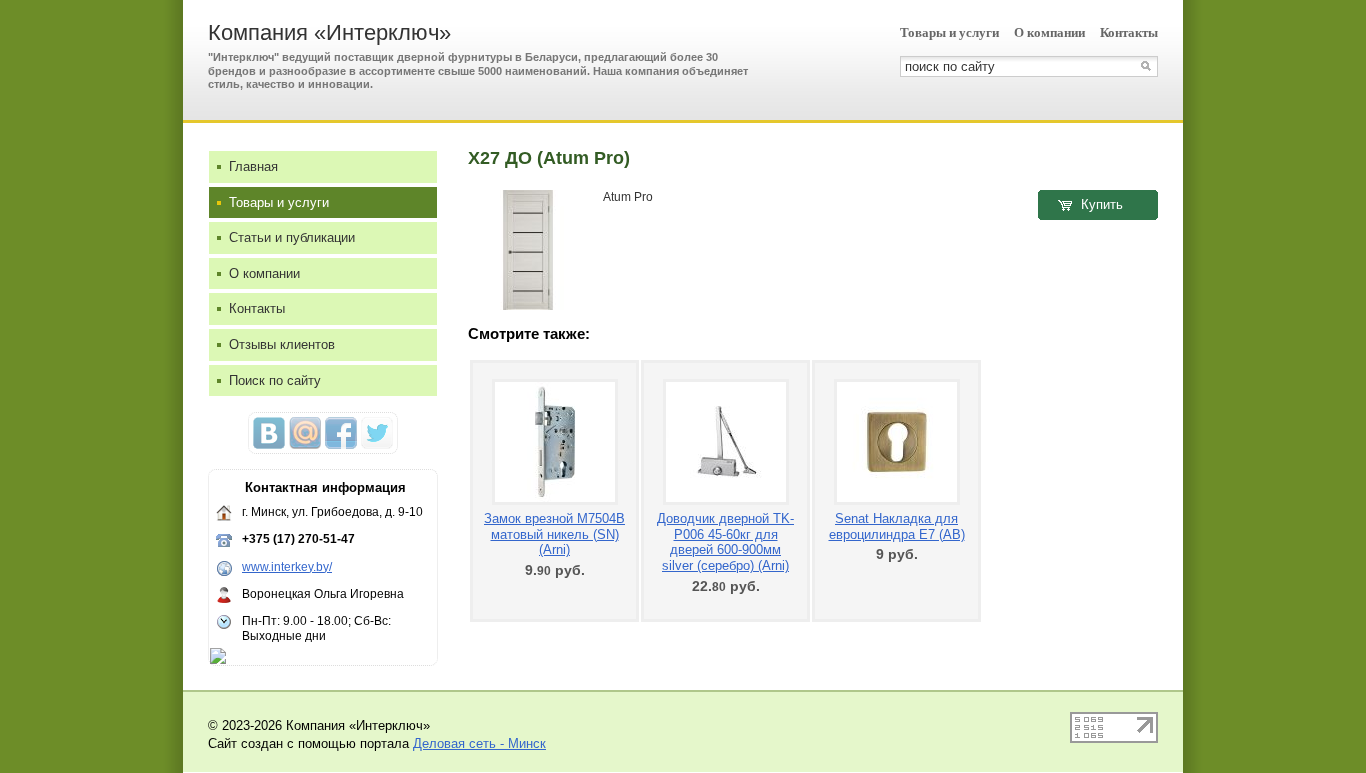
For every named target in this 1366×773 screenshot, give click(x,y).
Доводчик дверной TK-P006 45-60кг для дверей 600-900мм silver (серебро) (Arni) (725, 542)
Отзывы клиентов (282, 344)
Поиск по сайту (275, 380)
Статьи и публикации (292, 237)
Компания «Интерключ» (329, 32)
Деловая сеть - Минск (479, 743)
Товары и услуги (949, 32)
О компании (1049, 32)
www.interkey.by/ (287, 567)
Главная (253, 166)
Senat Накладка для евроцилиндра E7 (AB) (897, 526)
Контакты (1129, 32)
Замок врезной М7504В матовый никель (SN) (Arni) (554, 534)
